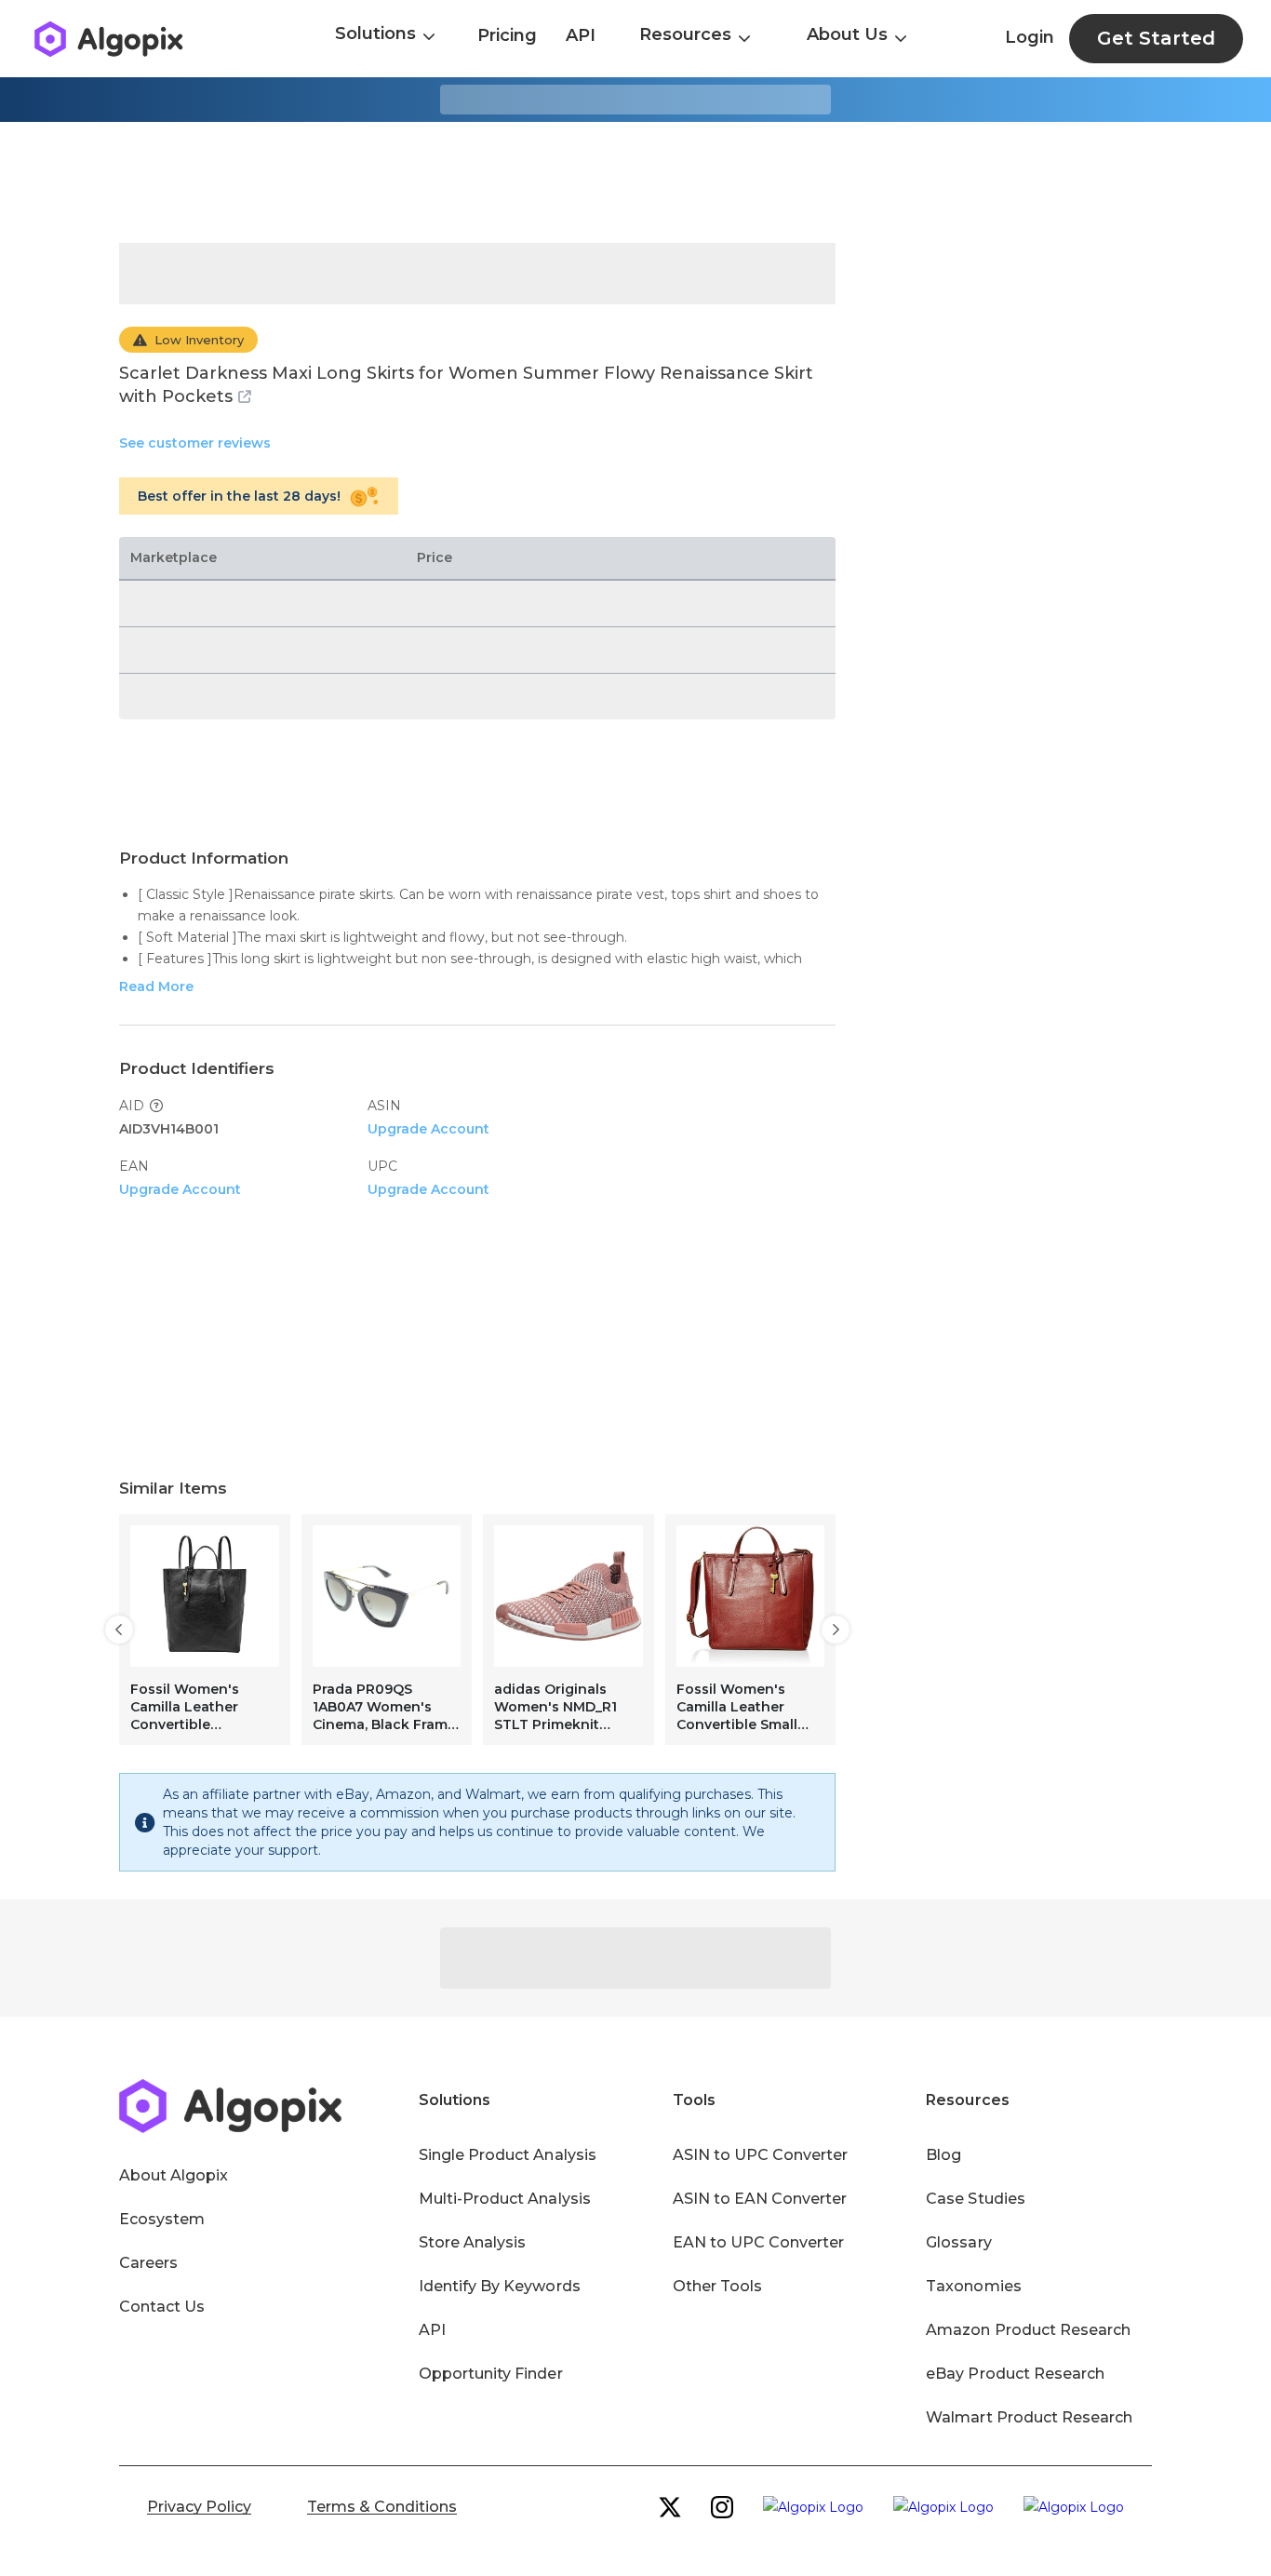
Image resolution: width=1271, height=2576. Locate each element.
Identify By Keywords (500, 2286)
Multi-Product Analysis (505, 2199)
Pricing (507, 35)
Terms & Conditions (382, 2507)
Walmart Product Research (1029, 2417)
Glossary (958, 2242)
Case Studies (975, 2199)
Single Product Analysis (508, 2155)
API (581, 35)
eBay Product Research (1015, 2374)
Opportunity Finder (491, 2374)
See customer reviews (195, 443)
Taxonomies (973, 2286)
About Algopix (174, 2175)
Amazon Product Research (1028, 2330)
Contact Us (162, 2307)
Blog (943, 2155)
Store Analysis (472, 2242)
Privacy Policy (199, 2507)
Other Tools (717, 2286)
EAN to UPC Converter (759, 2242)
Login (1030, 37)
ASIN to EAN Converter (760, 2199)
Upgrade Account (428, 1129)
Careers (148, 2263)
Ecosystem (162, 2219)
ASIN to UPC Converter (761, 2155)
